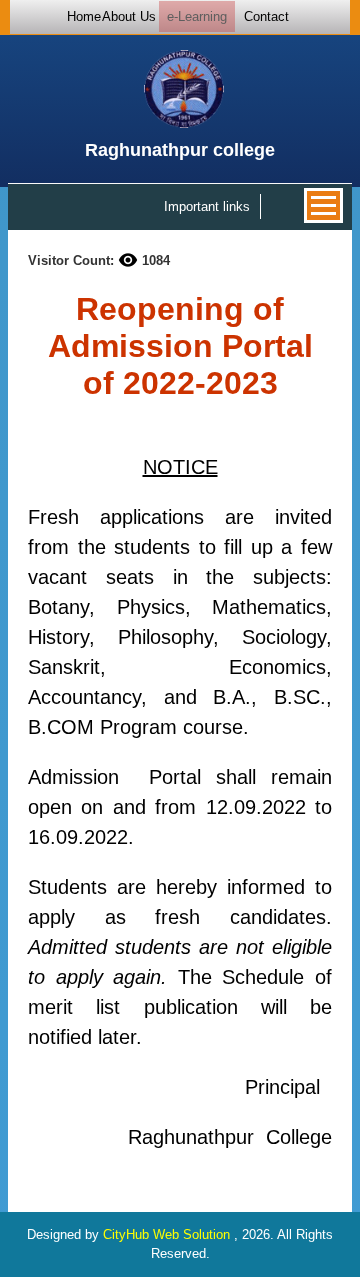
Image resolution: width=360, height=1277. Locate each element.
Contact (266, 16)
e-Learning (197, 16)
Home (84, 16)
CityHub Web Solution (168, 1234)
